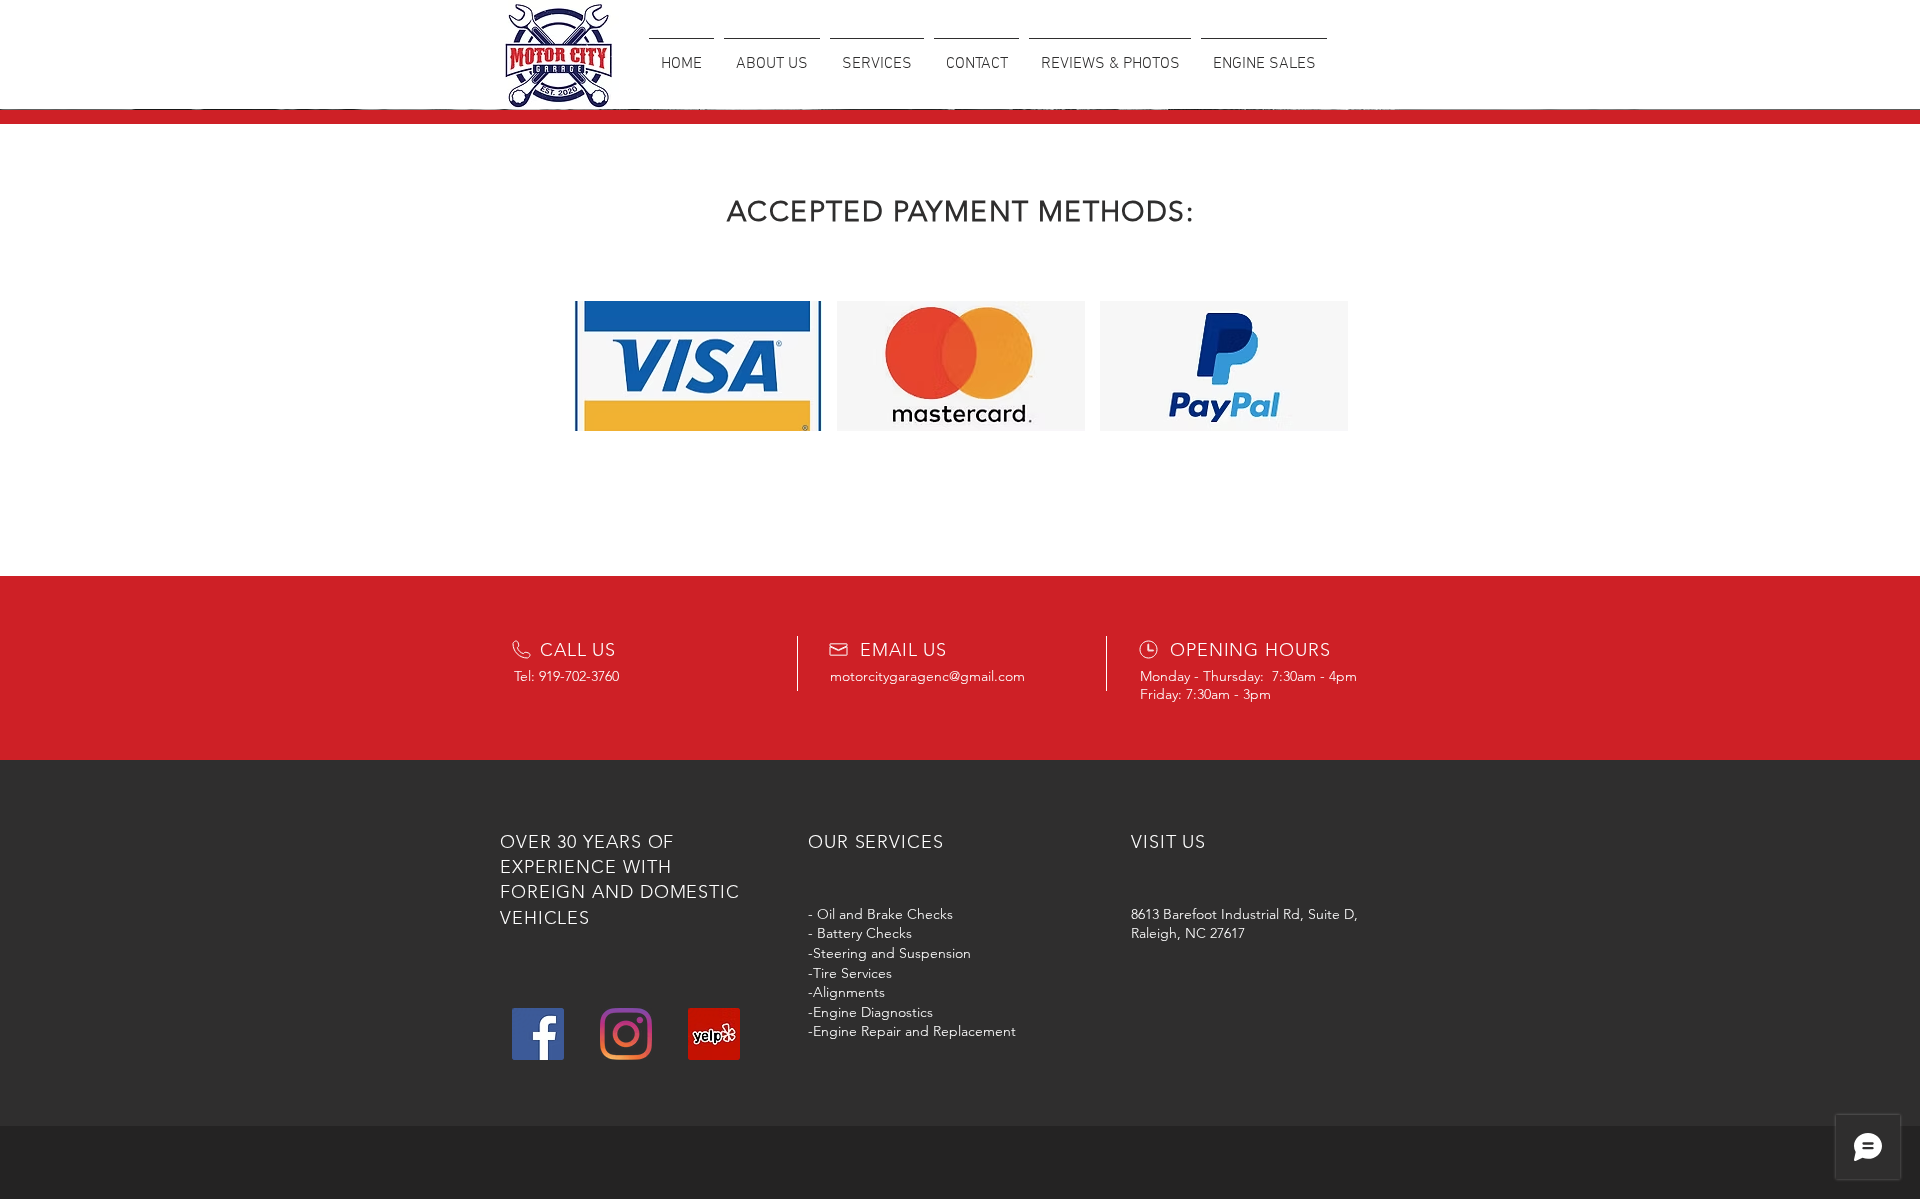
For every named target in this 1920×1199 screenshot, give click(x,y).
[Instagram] (626, 1034)
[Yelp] (714, 1034)
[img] (698, 366)
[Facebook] (538, 1034)
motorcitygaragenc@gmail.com (927, 676)
